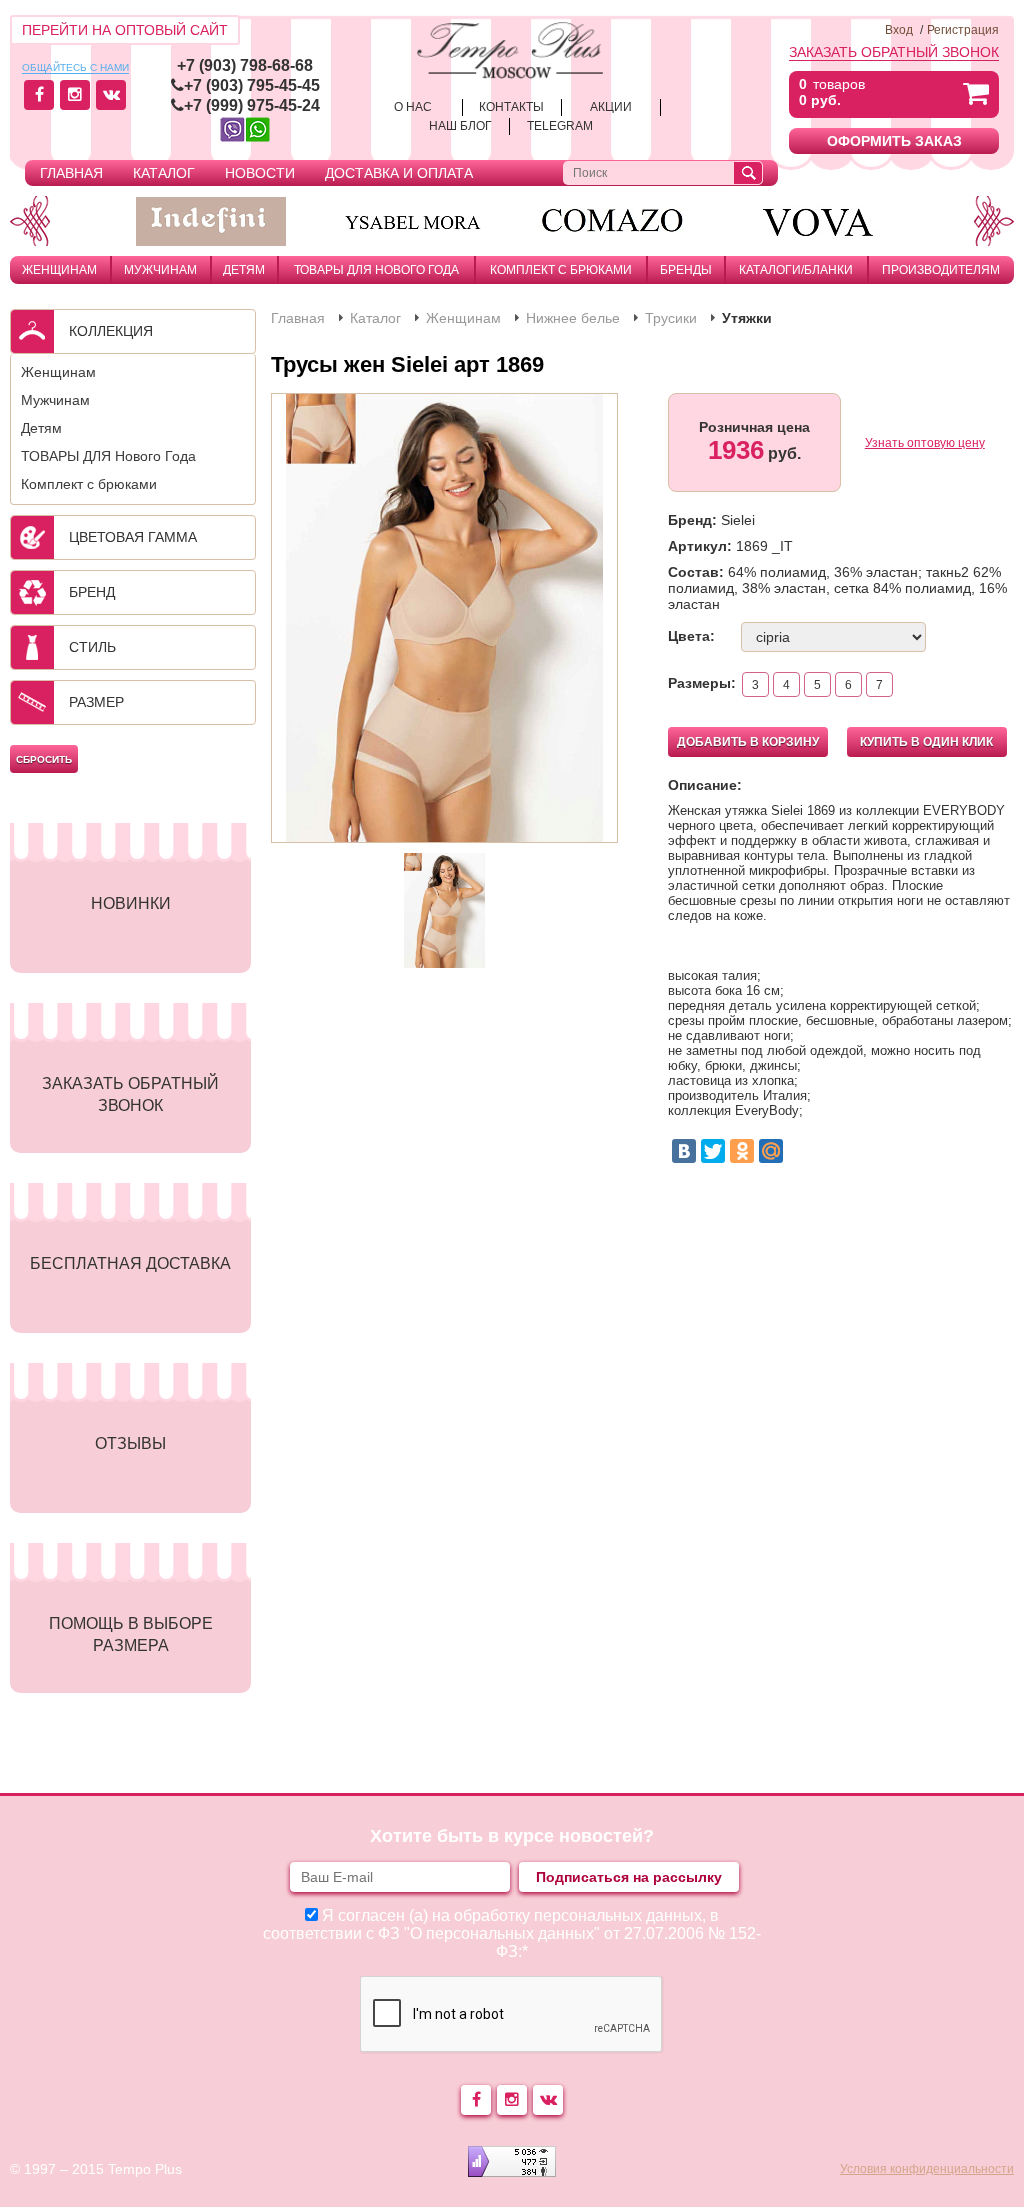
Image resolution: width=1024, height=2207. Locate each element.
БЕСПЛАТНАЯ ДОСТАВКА (130, 1263)
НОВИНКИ (131, 903)
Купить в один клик (926, 742)
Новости (260, 173)
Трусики (671, 318)
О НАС (413, 107)
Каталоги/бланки (796, 270)
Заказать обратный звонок (894, 52)
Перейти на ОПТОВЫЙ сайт (125, 30)
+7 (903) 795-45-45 (252, 85)
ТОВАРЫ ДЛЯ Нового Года (376, 270)
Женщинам (59, 270)
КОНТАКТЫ (511, 107)
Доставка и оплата (399, 173)
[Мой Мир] (771, 1151)
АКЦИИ (611, 107)
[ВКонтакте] (684, 1151)
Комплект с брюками (561, 270)
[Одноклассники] (742, 1151)
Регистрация (963, 30)
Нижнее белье (573, 318)
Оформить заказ (894, 141)
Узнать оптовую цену (925, 443)
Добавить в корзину (748, 742)
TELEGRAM (560, 126)
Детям (244, 270)
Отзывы (130, 1443)
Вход (899, 30)
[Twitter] (713, 1151)
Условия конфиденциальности (927, 2169)
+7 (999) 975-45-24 (252, 105)
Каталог (164, 173)
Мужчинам (160, 270)
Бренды (686, 270)
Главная (71, 173)
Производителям (941, 270)
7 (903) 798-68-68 (249, 65)
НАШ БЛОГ (460, 126)
